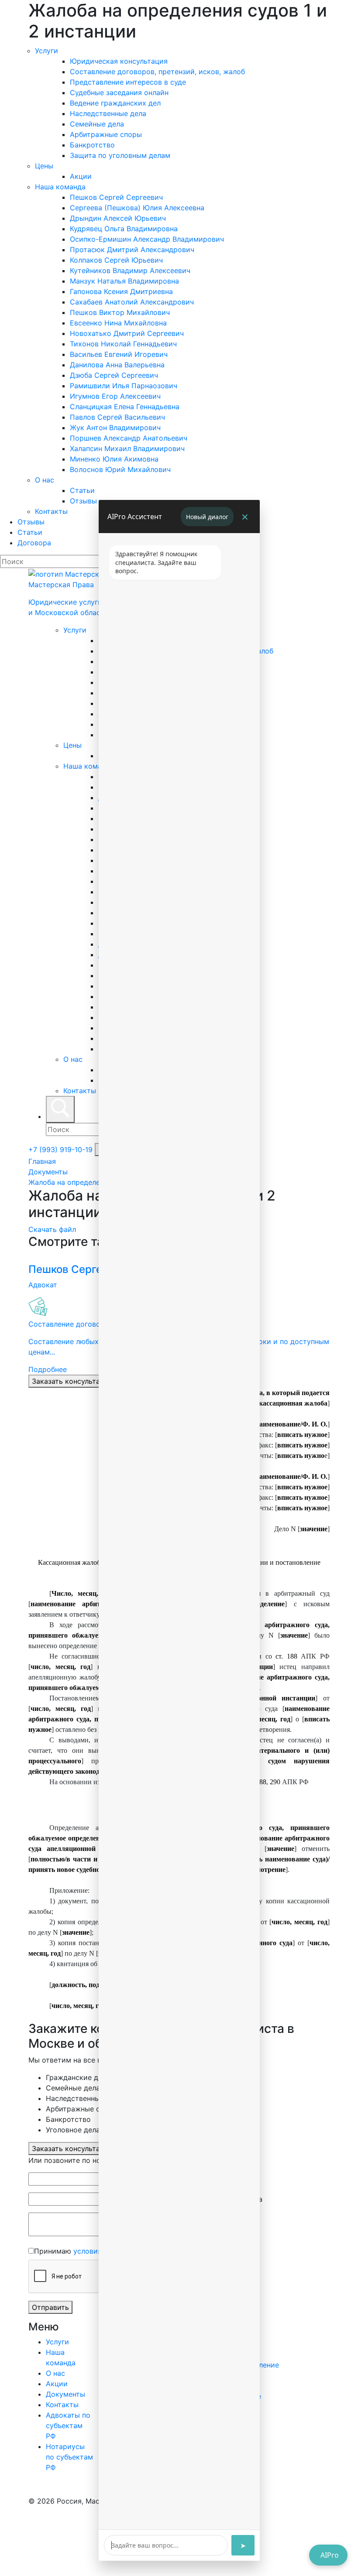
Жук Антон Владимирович (115, 428)
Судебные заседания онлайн (119, 92)
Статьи (82, 490)
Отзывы (83, 501)
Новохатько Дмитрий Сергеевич (127, 333)
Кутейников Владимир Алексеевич (130, 270)
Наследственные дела (108, 113)
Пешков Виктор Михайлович (120, 312)
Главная (42, 1161)
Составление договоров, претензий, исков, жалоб (157, 72)
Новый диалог (207, 517)
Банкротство (92, 145)
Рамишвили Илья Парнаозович (124, 386)
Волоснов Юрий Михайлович (120, 469)
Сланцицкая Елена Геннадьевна (125, 407)
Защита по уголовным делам (120, 155)
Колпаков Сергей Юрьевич (116, 260)
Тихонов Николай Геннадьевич (123, 344)
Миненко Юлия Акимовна (114, 459)
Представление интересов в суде (128, 82)
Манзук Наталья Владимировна (124, 281)
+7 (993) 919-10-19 (62, 1149)
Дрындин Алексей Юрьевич (118, 218)
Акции (81, 176)
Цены (44, 166)
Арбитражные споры (106, 134)
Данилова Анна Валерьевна (117, 365)
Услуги (46, 51)
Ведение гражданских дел (115, 103)
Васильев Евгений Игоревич (119, 354)
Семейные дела (97, 124)
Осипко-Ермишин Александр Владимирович (147, 239)
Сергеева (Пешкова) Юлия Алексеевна (137, 208)
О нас (45, 480)
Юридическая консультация (119, 61)
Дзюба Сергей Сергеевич (114, 375)
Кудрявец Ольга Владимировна (124, 229)
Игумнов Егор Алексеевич (115, 396)
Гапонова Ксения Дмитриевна (121, 291)
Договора (34, 543)
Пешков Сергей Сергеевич (116, 197)
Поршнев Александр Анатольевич (129, 438)
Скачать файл (52, 1229)
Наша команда (60, 187)
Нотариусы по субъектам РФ (69, 2457)
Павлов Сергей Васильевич (117, 417)
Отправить (50, 2307)
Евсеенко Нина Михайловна (118, 323)
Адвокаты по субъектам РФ (68, 2425)
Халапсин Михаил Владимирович (127, 448)
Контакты (51, 511)
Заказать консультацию (73, 1381)
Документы (48, 1172)
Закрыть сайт (96, 2548)
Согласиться (37, 2548)
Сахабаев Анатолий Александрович (132, 302)
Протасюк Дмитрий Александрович (132, 250)
